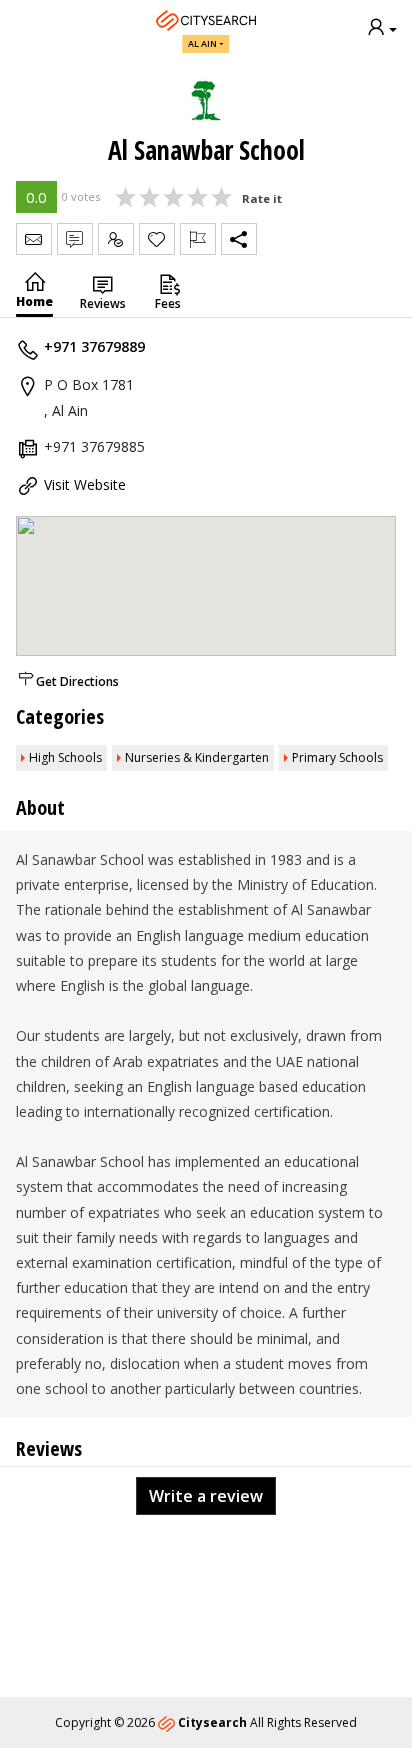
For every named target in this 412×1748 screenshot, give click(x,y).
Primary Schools (337, 757)
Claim (116, 239)
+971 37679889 (94, 346)
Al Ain (202, 43)
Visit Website (85, 484)
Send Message (34, 239)
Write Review (75, 239)
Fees (168, 303)
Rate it (262, 198)
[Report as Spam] (198, 239)
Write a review (206, 1496)
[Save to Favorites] (157, 239)
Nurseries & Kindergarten (197, 757)
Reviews (103, 303)
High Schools (65, 757)
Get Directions (77, 681)
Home (34, 301)
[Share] (239, 239)
